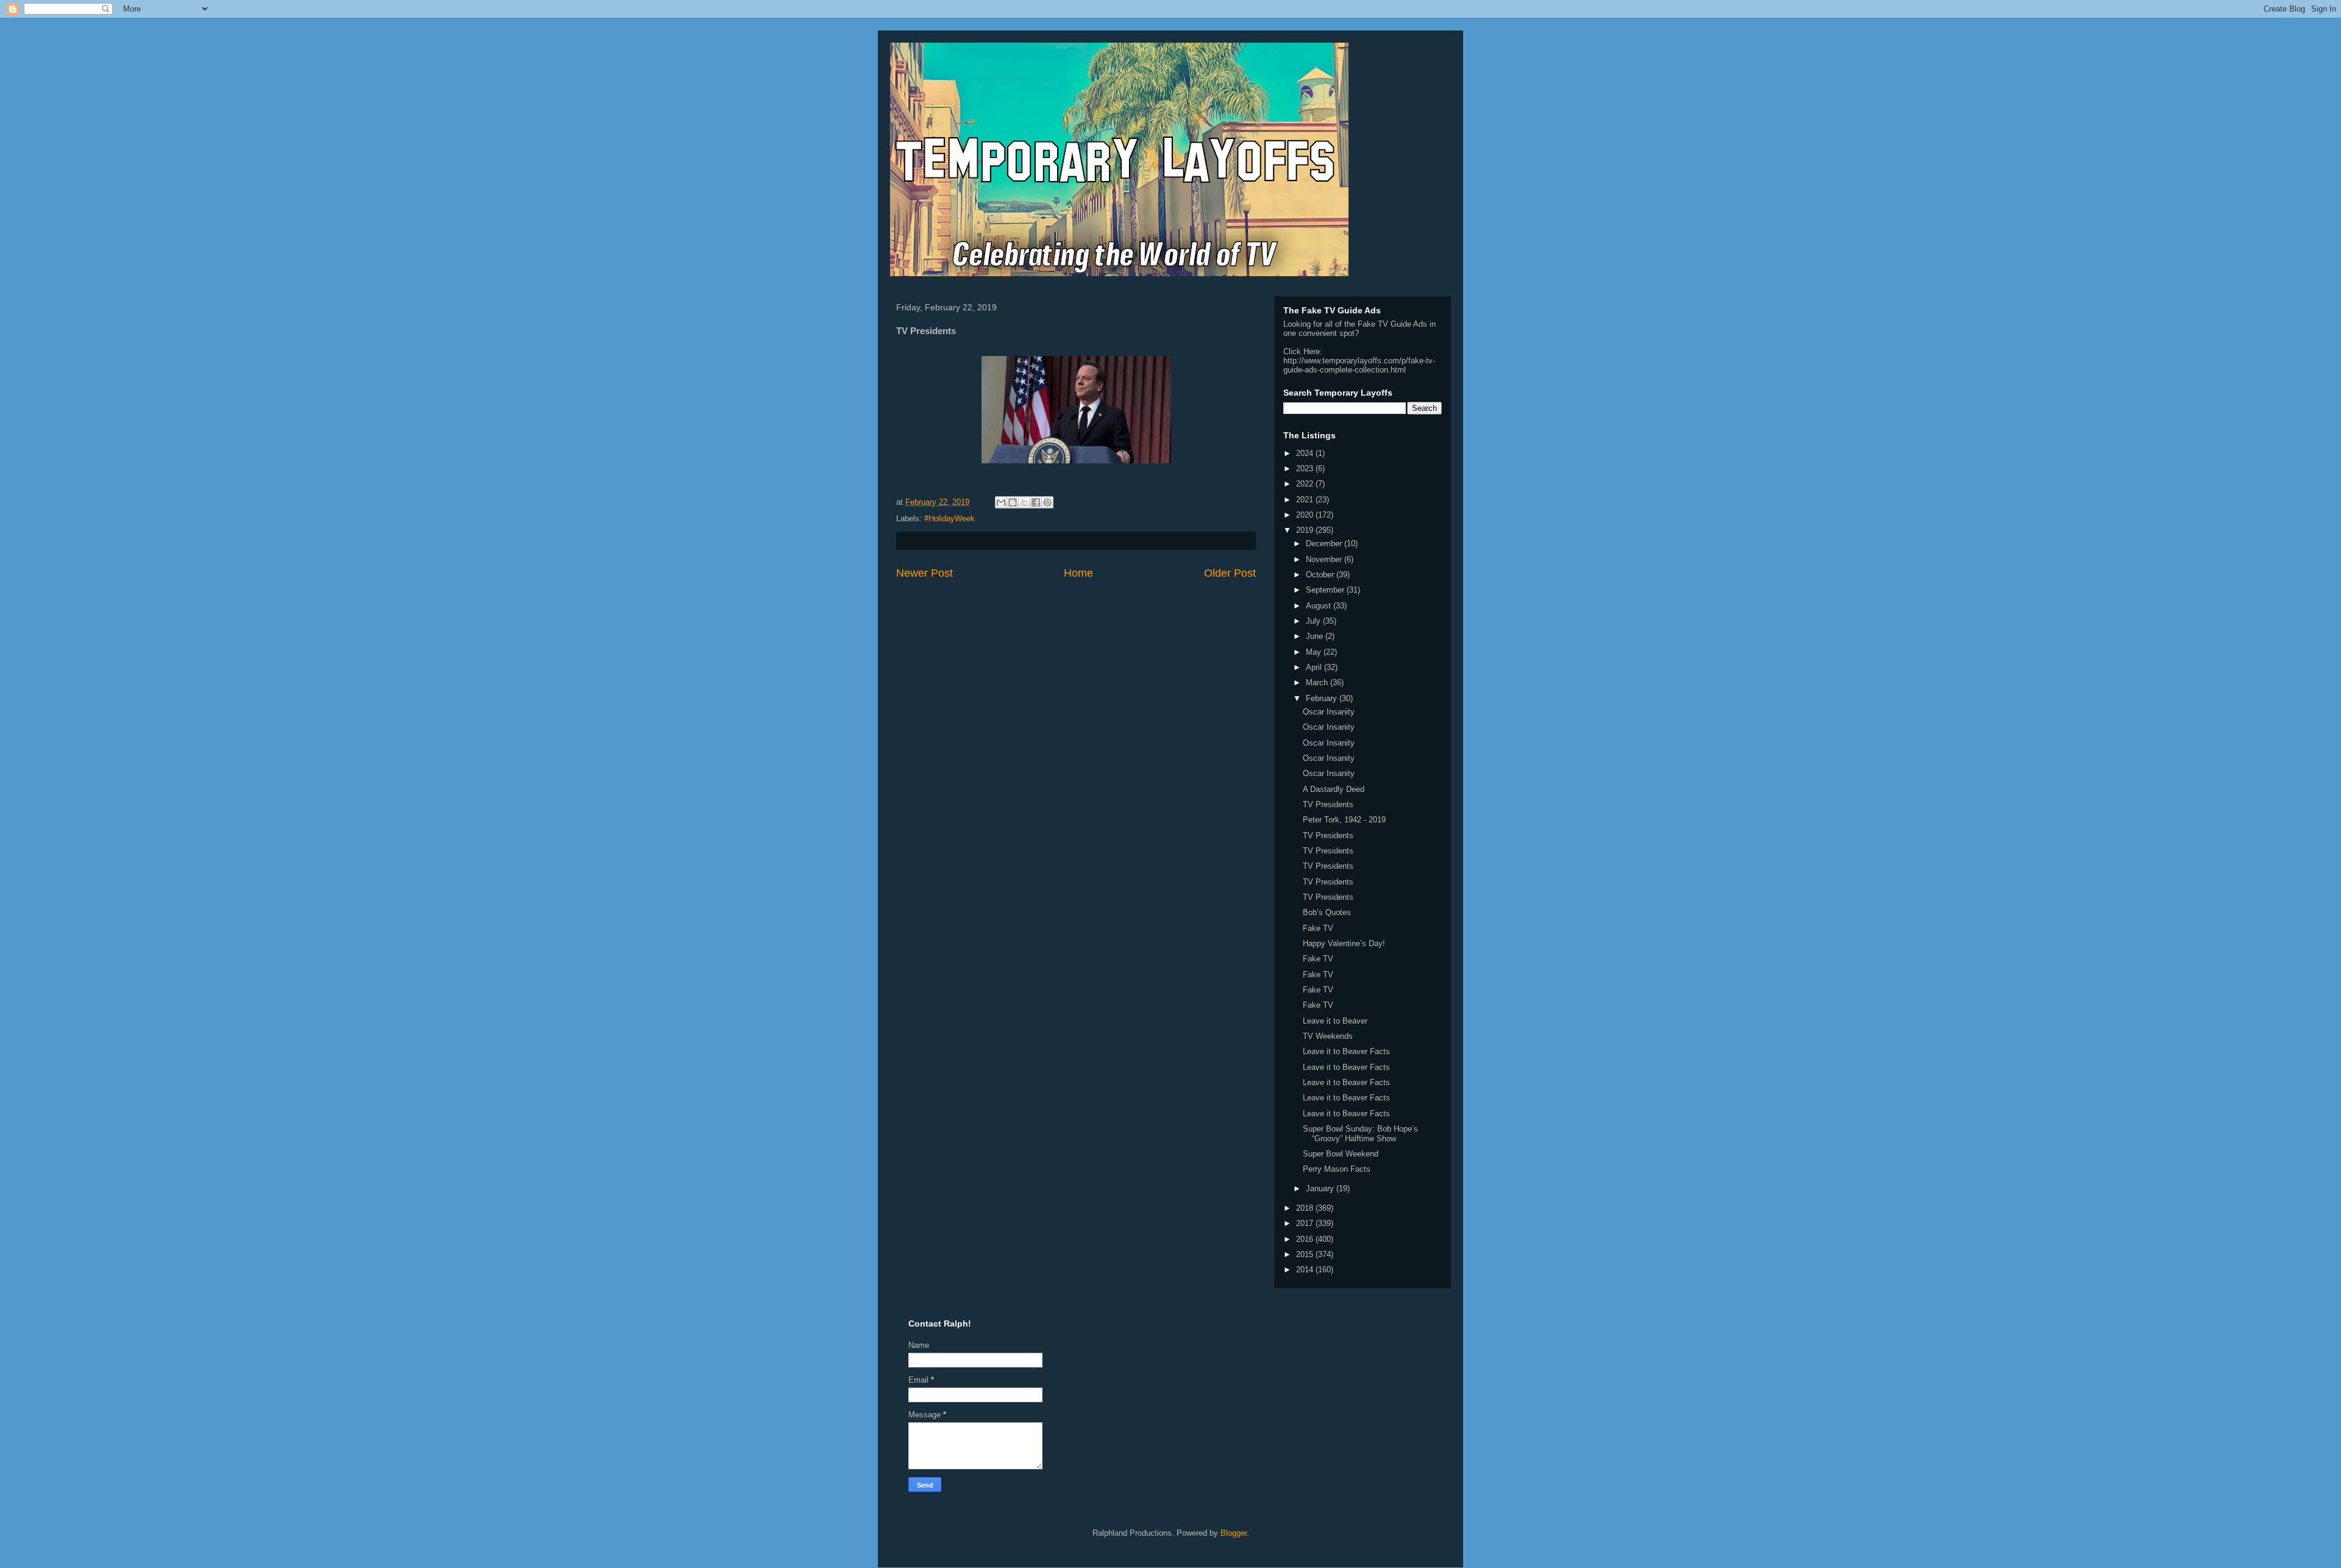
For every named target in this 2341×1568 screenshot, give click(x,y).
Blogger (1234, 1533)
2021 (1306, 500)
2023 (1306, 469)
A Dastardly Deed (1334, 789)
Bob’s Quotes (1327, 912)
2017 (1306, 1223)
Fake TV (1318, 928)
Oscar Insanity (1329, 712)
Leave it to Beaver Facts (1346, 1051)
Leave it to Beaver (1335, 1021)
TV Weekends (1328, 1036)
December (1325, 543)
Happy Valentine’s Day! (1344, 943)
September (1326, 590)
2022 (1306, 484)
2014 (1306, 1270)
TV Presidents (1328, 804)
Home (1078, 573)
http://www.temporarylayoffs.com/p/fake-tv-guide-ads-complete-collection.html (1359, 365)
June (1316, 636)
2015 (1306, 1254)
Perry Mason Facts (1337, 1169)
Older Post (1230, 573)
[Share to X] (1024, 502)
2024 (1306, 453)
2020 (1306, 515)
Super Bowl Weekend (1341, 1154)
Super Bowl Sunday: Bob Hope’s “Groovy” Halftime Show (1360, 1134)
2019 (1306, 530)
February (1323, 698)
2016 (1306, 1239)
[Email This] (1001, 502)
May (1315, 652)
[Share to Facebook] (1036, 502)
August (1320, 606)
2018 (1306, 1208)
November (1325, 559)
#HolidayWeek (950, 519)
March (1318, 682)
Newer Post (925, 573)
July (1314, 621)
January (1321, 1188)
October (1321, 575)
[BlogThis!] (1013, 502)
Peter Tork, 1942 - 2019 (1344, 820)
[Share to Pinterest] (1047, 502)
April (1315, 667)
